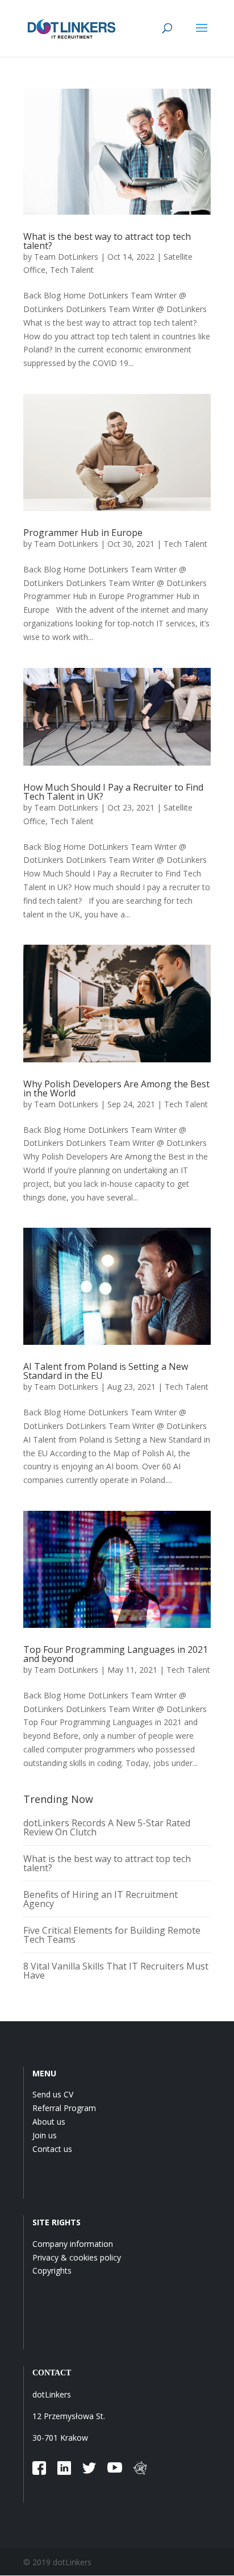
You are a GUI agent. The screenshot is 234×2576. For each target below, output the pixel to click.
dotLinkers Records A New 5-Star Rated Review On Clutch (107, 1827)
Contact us (52, 2149)
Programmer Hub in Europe (83, 533)
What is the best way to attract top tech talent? (107, 241)
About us (49, 2122)
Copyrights (52, 2270)
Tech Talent (72, 270)
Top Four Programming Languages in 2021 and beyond (116, 1654)
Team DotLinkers (66, 257)
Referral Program (64, 2108)
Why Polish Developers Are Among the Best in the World (116, 1088)
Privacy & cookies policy (77, 2257)
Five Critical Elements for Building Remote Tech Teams (112, 1935)
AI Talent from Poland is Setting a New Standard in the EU (106, 1371)
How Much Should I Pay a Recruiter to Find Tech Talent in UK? (113, 792)
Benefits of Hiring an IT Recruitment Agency (101, 1899)
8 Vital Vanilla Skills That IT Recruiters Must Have (116, 1971)
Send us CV (53, 2094)
